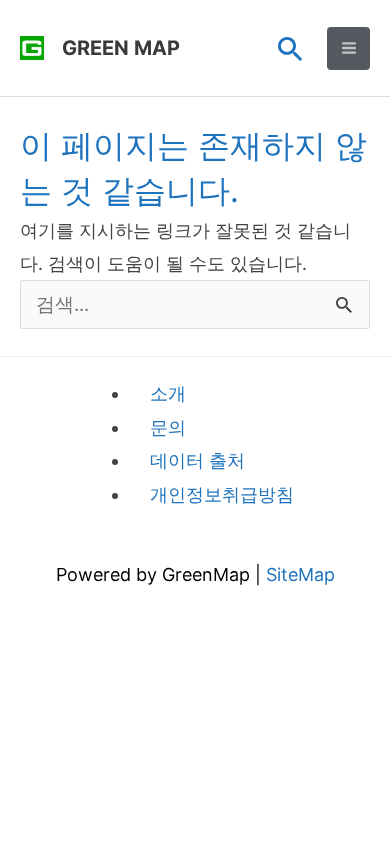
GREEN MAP (121, 48)
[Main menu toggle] (348, 48)
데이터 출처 (197, 460)
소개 (168, 393)
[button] (290, 48)
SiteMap (300, 574)
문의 (168, 427)
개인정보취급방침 (222, 494)
